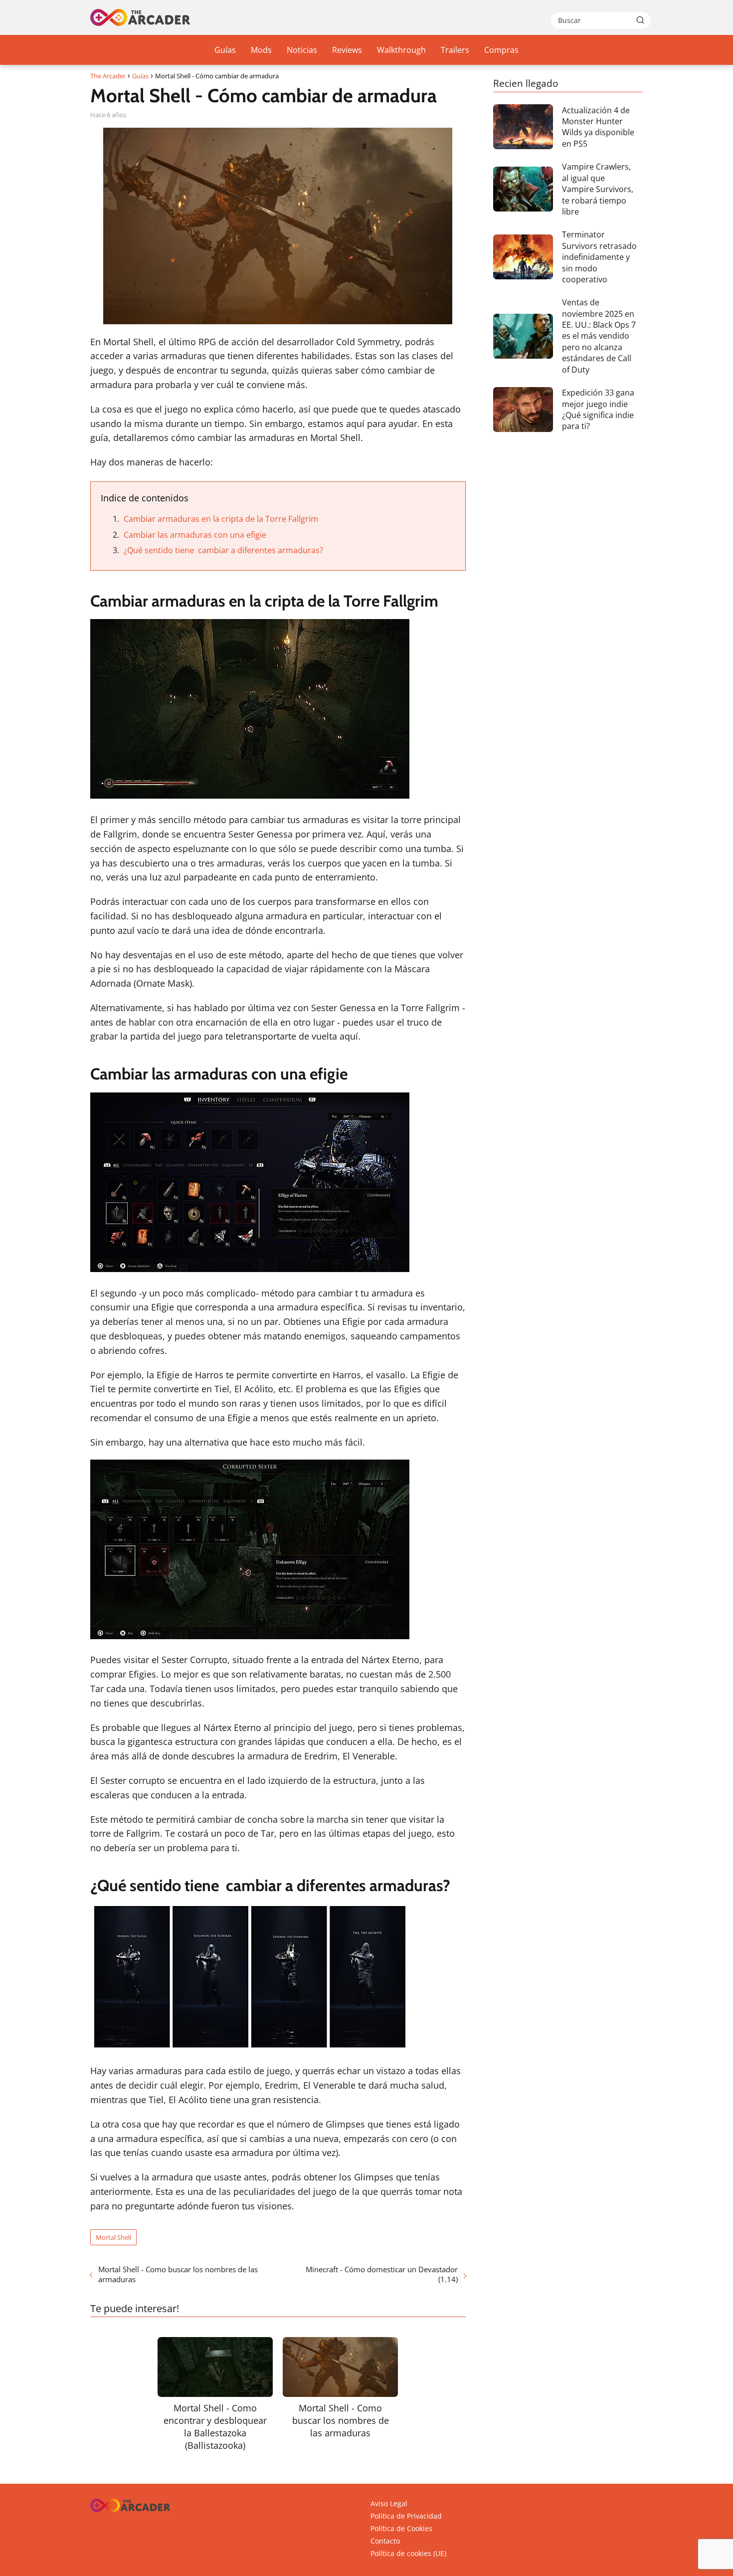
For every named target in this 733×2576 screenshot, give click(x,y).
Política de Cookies (401, 2528)
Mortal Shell (113, 2237)
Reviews (347, 50)
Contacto (385, 2541)
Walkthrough (401, 50)
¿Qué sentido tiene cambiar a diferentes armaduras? (223, 550)
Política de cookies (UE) (408, 2553)
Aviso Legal (389, 2503)
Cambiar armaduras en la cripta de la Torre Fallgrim (221, 519)
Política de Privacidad (406, 2516)
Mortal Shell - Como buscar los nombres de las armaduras (178, 2274)
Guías (225, 50)
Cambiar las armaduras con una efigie (195, 535)
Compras (501, 50)
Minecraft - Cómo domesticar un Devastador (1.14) (381, 2274)
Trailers (455, 50)
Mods (261, 50)
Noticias (302, 50)
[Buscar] (640, 20)
